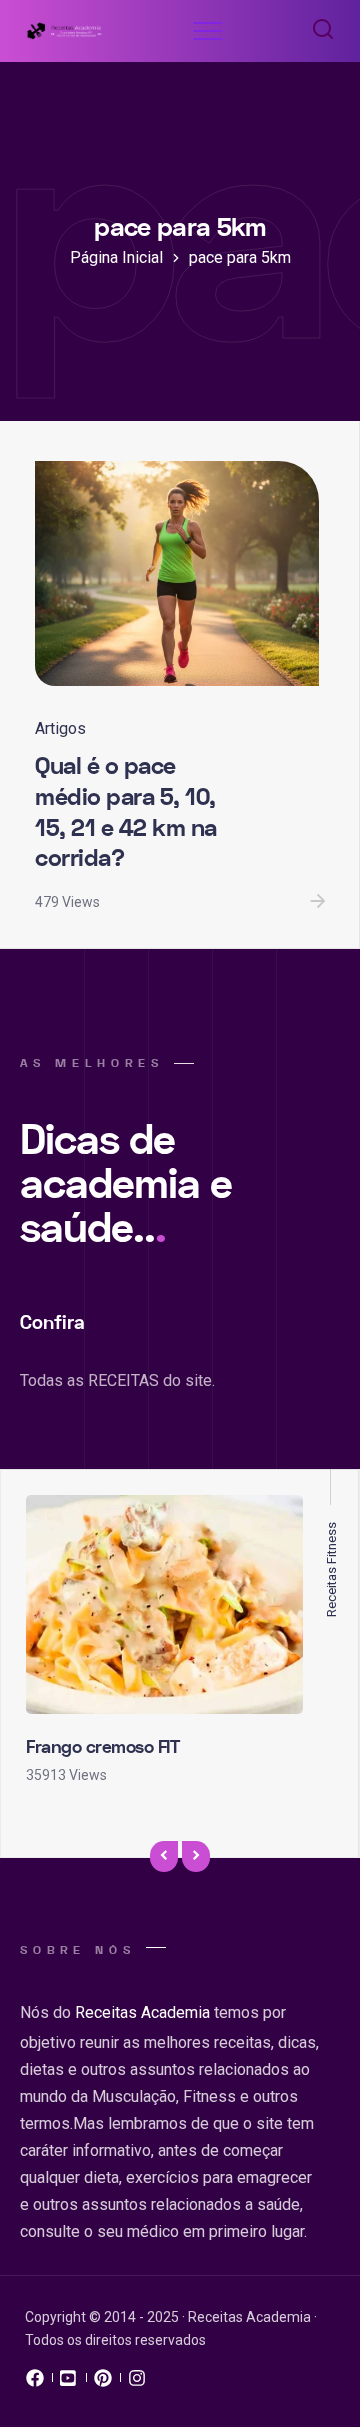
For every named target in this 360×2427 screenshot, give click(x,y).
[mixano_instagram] (137, 2383)
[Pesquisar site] (318, 31)
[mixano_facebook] (35, 2383)
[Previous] (164, 1857)
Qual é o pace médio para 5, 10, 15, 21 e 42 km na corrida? (126, 812)
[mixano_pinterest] (103, 2383)
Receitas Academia (142, 2012)
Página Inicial (116, 257)
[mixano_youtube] (69, 2383)
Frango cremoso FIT (102, 1747)
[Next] (196, 1857)
